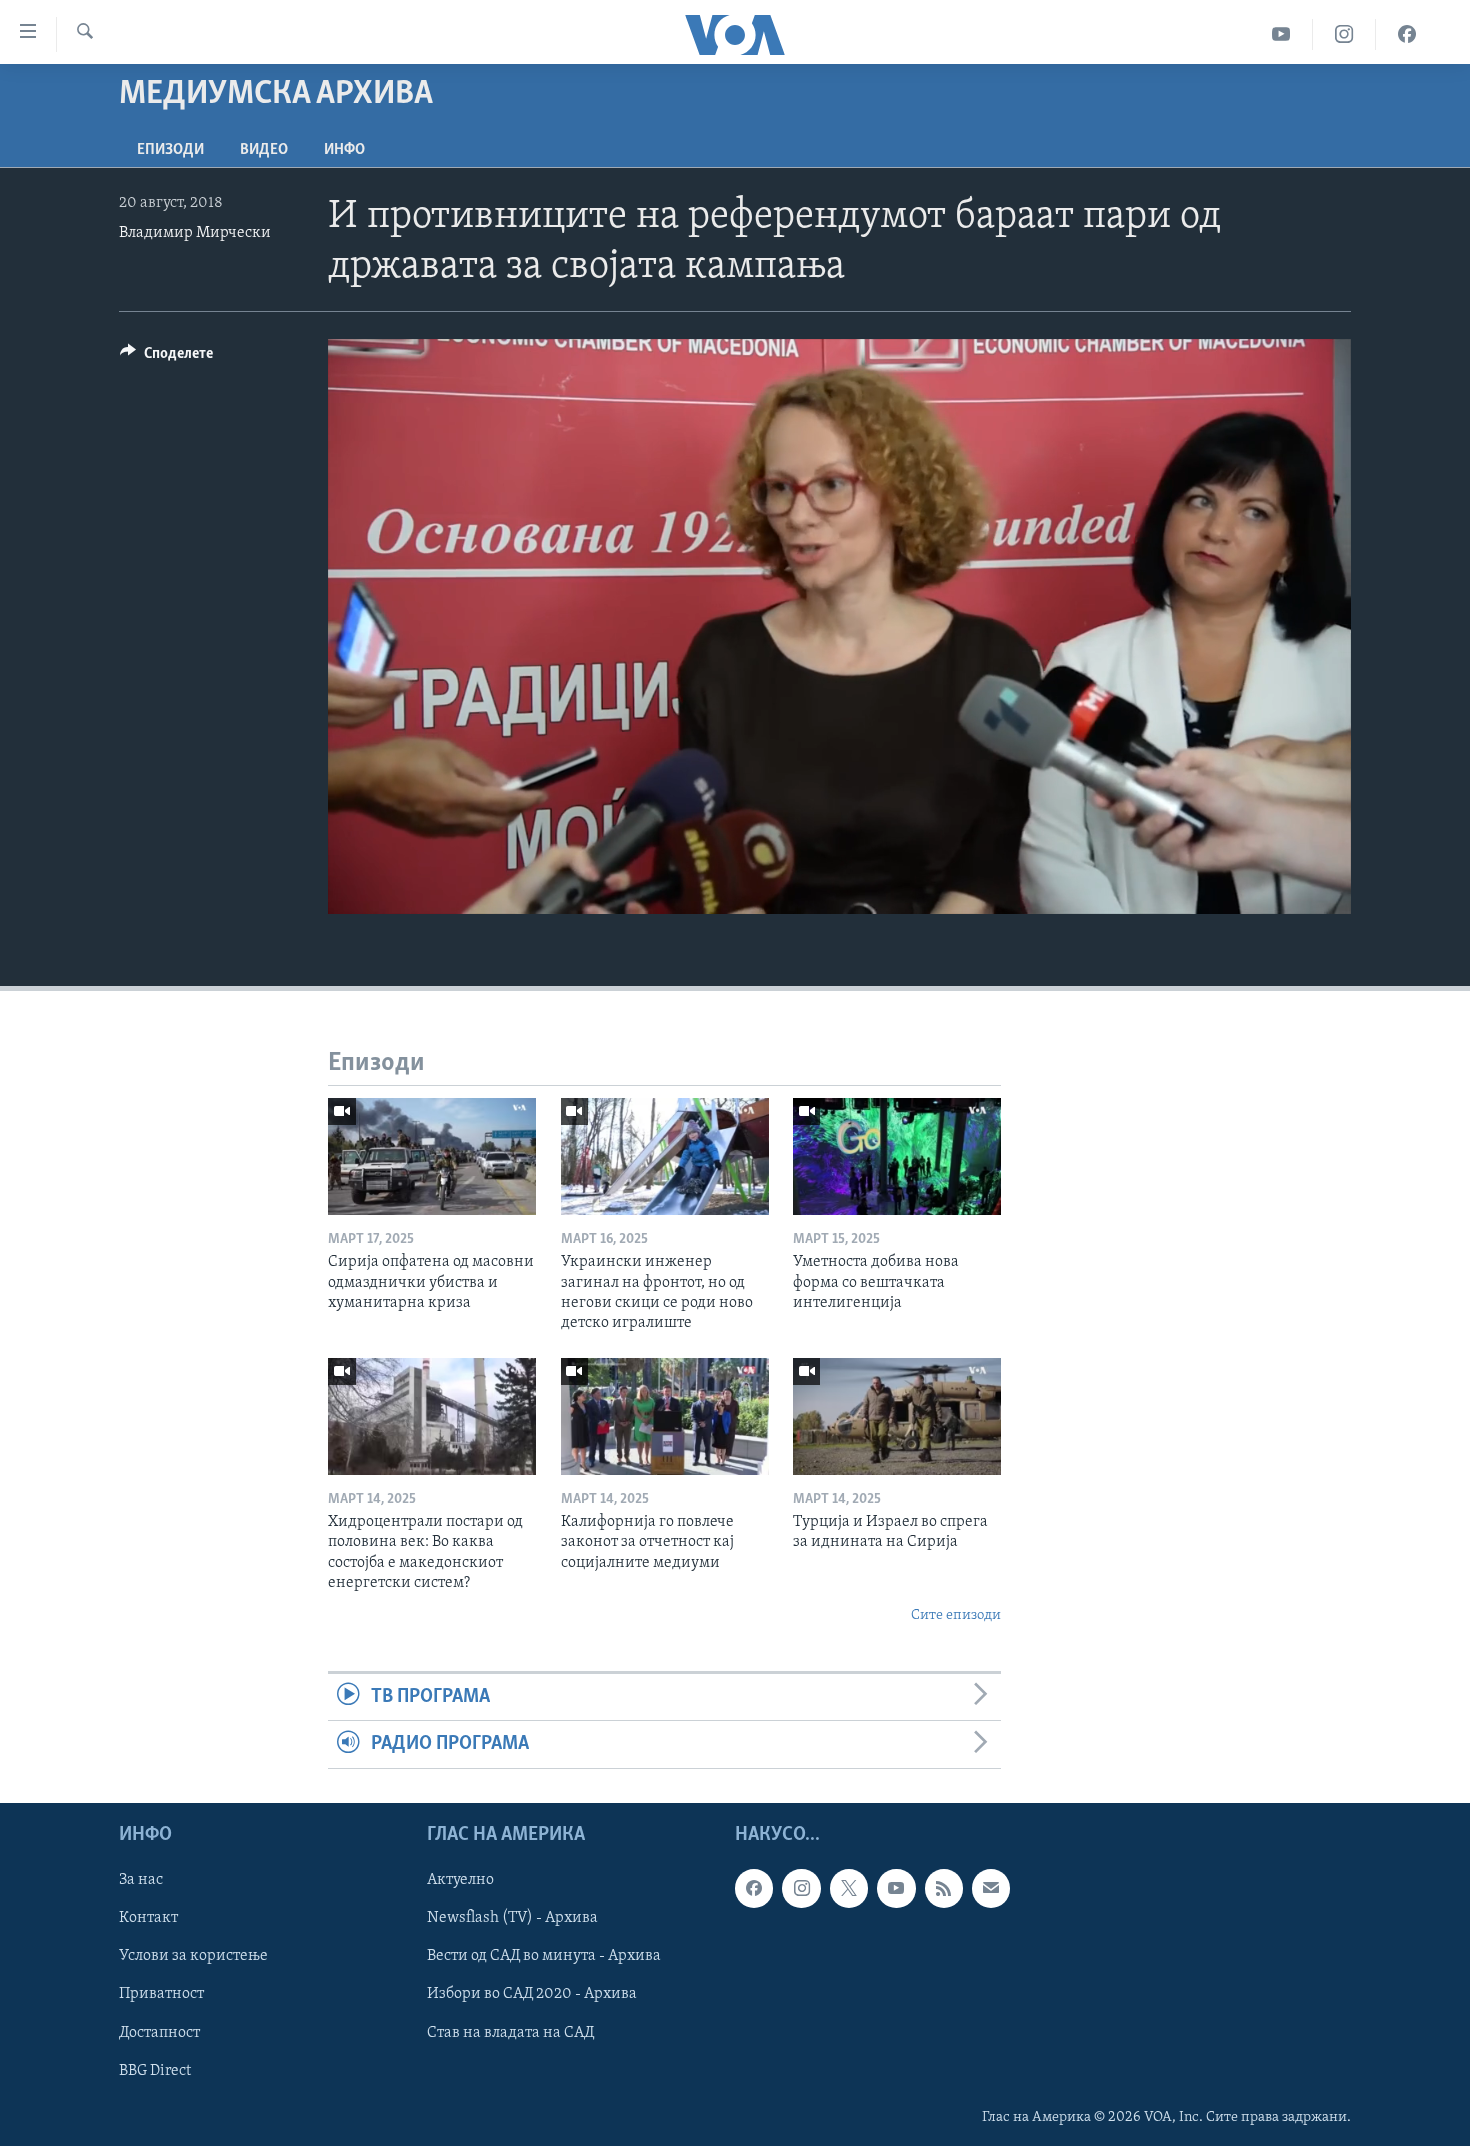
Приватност (161, 1994)
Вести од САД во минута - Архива (544, 1956)
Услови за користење (193, 1956)
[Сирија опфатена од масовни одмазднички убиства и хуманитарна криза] (432, 1156)
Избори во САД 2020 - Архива (532, 1994)
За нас (141, 1880)
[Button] (166, 358)
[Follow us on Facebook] (754, 1888)
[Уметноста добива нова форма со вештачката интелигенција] (897, 1156)
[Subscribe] (991, 1888)
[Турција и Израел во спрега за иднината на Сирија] (897, 1416)
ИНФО (344, 150)
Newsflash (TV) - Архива (512, 1918)
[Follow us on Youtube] (896, 1888)
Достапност (159, 2032)
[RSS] (944, 1888)
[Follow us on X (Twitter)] (849, 1888)
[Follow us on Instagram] (801, 1888)
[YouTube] (1281, 34)
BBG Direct (155, 2070)
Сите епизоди (956, 1615)
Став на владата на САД (510, 2032)
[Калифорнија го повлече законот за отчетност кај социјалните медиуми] (665, 1416)
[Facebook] (1407, 34)
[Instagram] (1344, 34)
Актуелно (460, 1880)
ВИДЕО (264, 150)
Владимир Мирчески (195, 233)
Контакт (148, 1918)
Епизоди (170, 150)
